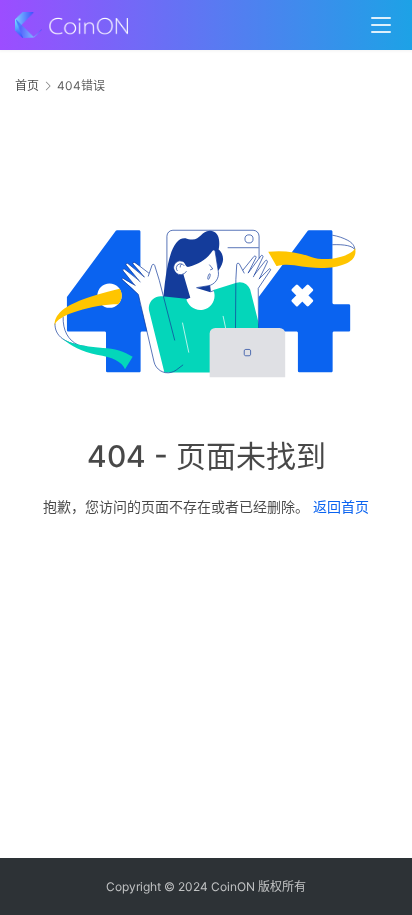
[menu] (381, 25)
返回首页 (341, 506)
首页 (27, 85)
